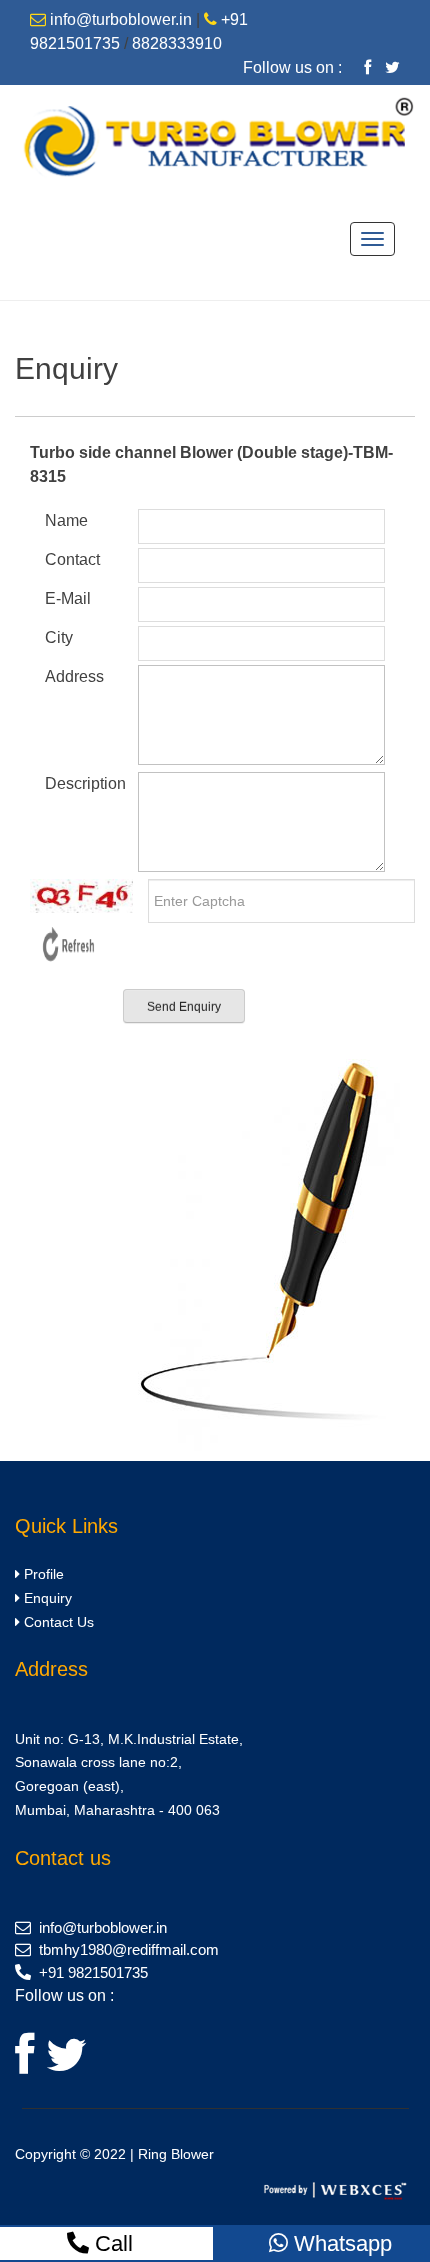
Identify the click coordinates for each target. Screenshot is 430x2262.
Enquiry (46, 1598)
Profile (42, 1574)
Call (111, 2243)
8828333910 (177, 43)
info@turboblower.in (121, 19)
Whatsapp (340, 2243)
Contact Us (57, 1622)
